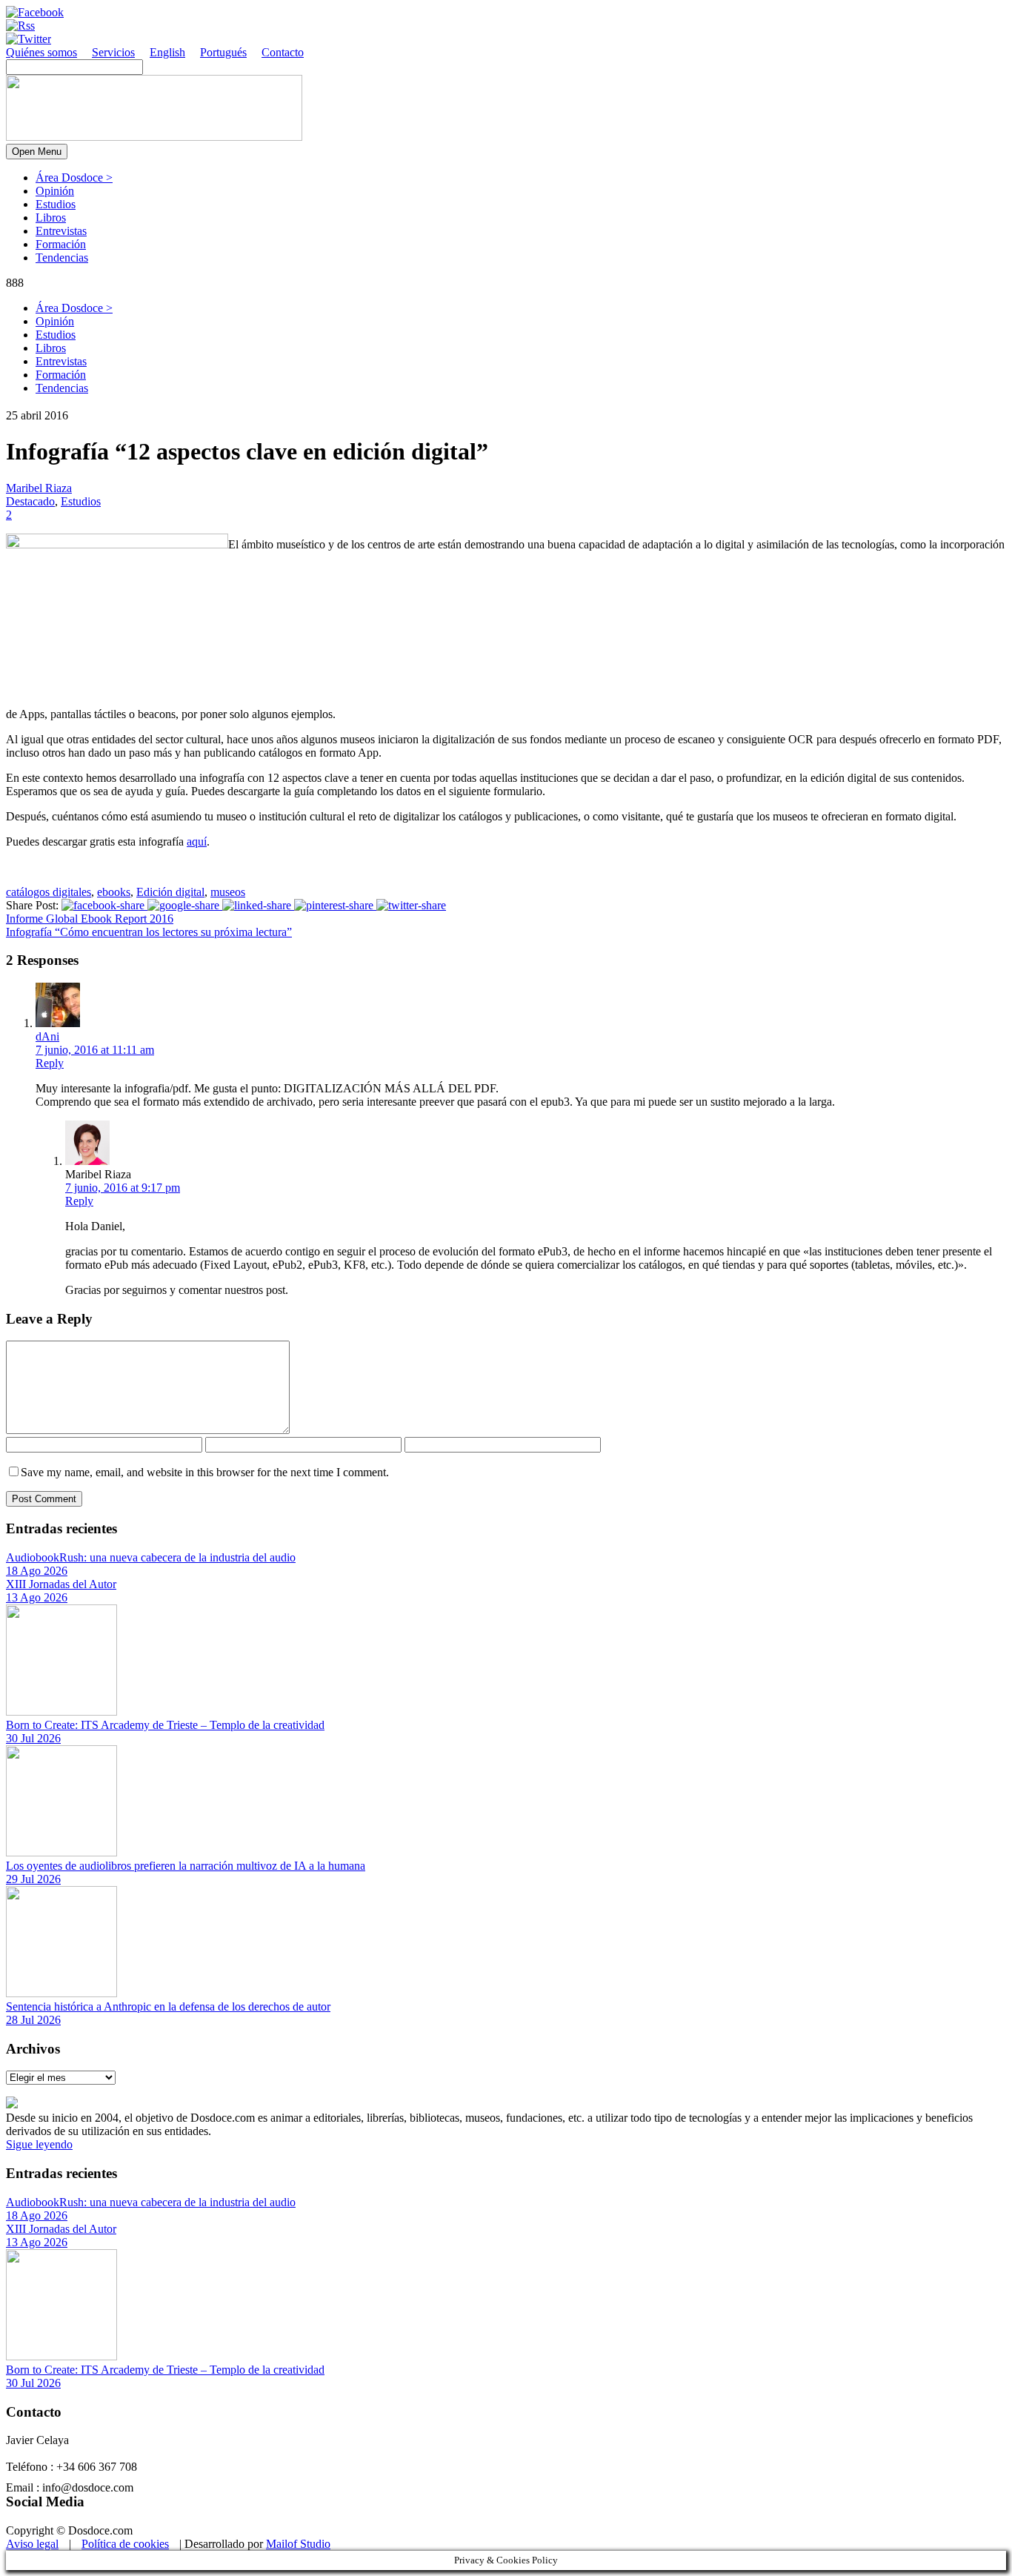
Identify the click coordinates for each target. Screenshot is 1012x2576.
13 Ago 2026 (37, 1597)
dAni (47, 1036)
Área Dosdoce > (74, 177)
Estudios (56, 204)
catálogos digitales (49, 892)
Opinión (55, 191)
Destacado (30, 501)
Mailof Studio (298, 2544)
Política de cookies (125, 2544)
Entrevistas (61, 231)
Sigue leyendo (39, 2144)
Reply (50, 1063)
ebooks (114, 892)
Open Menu (37, 152)
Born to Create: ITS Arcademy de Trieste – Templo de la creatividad (165, 1725)
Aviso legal (32, 2544)
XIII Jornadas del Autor (61, 1584)
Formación (61, 244)
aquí (197, 841)
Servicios (113, 52)
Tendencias (62, 258)
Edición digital (170, 892)
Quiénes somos (41, 52)
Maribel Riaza (39, 488)
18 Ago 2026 (37, 1571)
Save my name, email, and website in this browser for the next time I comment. (205, 1472)
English (167, 52)
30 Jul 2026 (33, 1738)
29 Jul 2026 (33, 1879)
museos (228, 892)
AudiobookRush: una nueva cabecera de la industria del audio (151, 1557)
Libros (51, 218)
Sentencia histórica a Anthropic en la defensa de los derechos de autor (168, 2006)
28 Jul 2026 (33, 2020)
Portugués (223, 52)
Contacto (283, 52)
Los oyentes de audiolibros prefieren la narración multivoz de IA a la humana (186, 1866)
